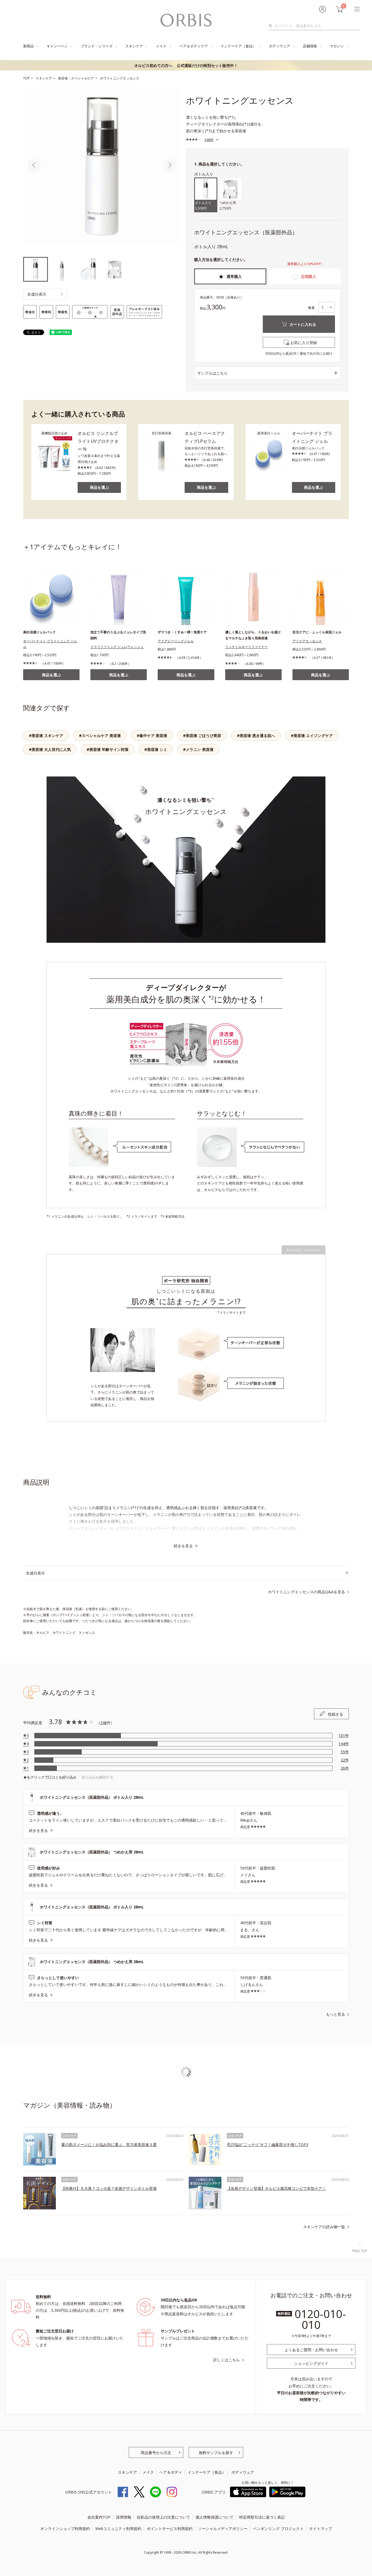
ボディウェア (279, 46)
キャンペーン (57, 46)
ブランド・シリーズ (97, 46)
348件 (209, 140)
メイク (161, 46)
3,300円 (203, 206)
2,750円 (228, 206)
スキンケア (134, 46)
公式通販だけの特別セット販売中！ (186, 65)
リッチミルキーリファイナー (246, 647)
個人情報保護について (215, 2517)
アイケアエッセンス (307, 641)
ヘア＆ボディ (171, 2472)
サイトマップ (321, 2529)
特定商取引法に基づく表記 (262, 2517)
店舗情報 (310, 46)
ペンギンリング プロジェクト (278, 2529)
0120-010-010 (320, 2319)
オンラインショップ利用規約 (65, 2529)
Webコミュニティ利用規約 (118, 2529)
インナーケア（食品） (238, 46)
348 (103, 1723)
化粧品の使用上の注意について (163, 2517)
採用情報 (124, 2517)
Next (170, 165)
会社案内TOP (99, 2517)
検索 (272, 26)
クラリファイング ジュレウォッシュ (117, 647)
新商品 (28, 46)
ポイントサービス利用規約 (170, 2529)
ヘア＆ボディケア (194, 46)
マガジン (337, 46)
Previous (34, 165)
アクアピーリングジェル (176, 641)
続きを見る (183, 1546)
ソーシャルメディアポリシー (223, 2529)
